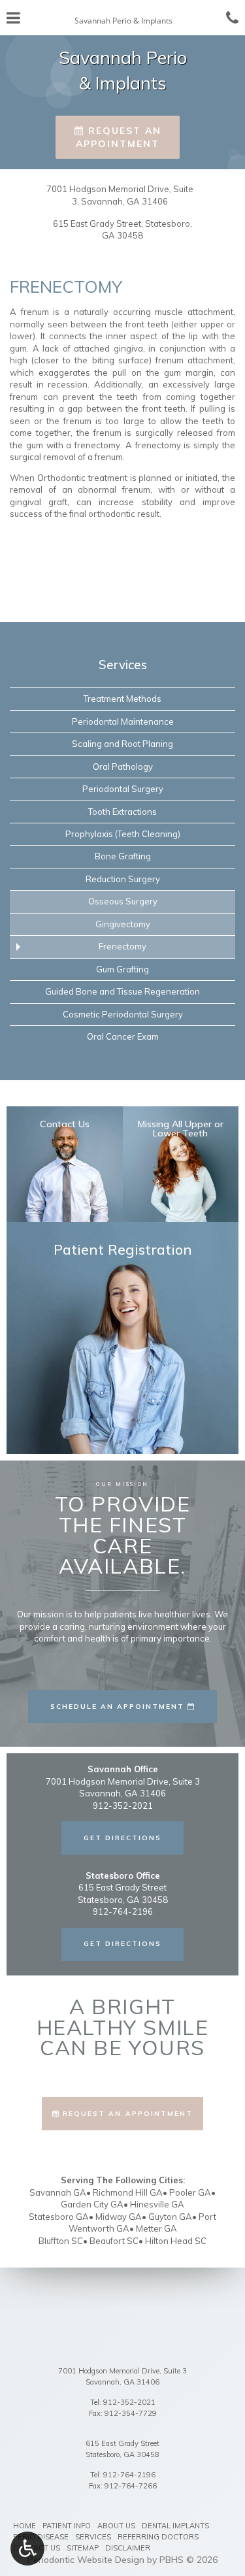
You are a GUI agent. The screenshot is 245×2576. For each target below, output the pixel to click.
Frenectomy (122, 946)
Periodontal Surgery (123, 789)
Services (123, 665)
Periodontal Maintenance (123, 721)
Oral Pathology (123, 767)
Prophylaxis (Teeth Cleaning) (123, 834)
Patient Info (67, 2526)
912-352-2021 (129, 2402)
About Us (116, 2526)
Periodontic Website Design (86, 2560)
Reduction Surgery (123, 879)
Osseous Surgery (123, 901)
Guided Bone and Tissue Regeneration (122, 991)
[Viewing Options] (27, 2549)
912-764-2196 (129, 2475)
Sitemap (83, 2548)
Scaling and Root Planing (122, 744)
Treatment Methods (122, 699)
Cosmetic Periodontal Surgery (123, 1014)
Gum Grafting (122, 969)
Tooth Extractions (122, 812)
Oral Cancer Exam (123, 1036)
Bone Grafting (123, 856)
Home (24, 2526)
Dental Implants (175, 2526)
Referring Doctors (158, 2537)
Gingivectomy (123, 924)
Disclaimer (128, 2548)
